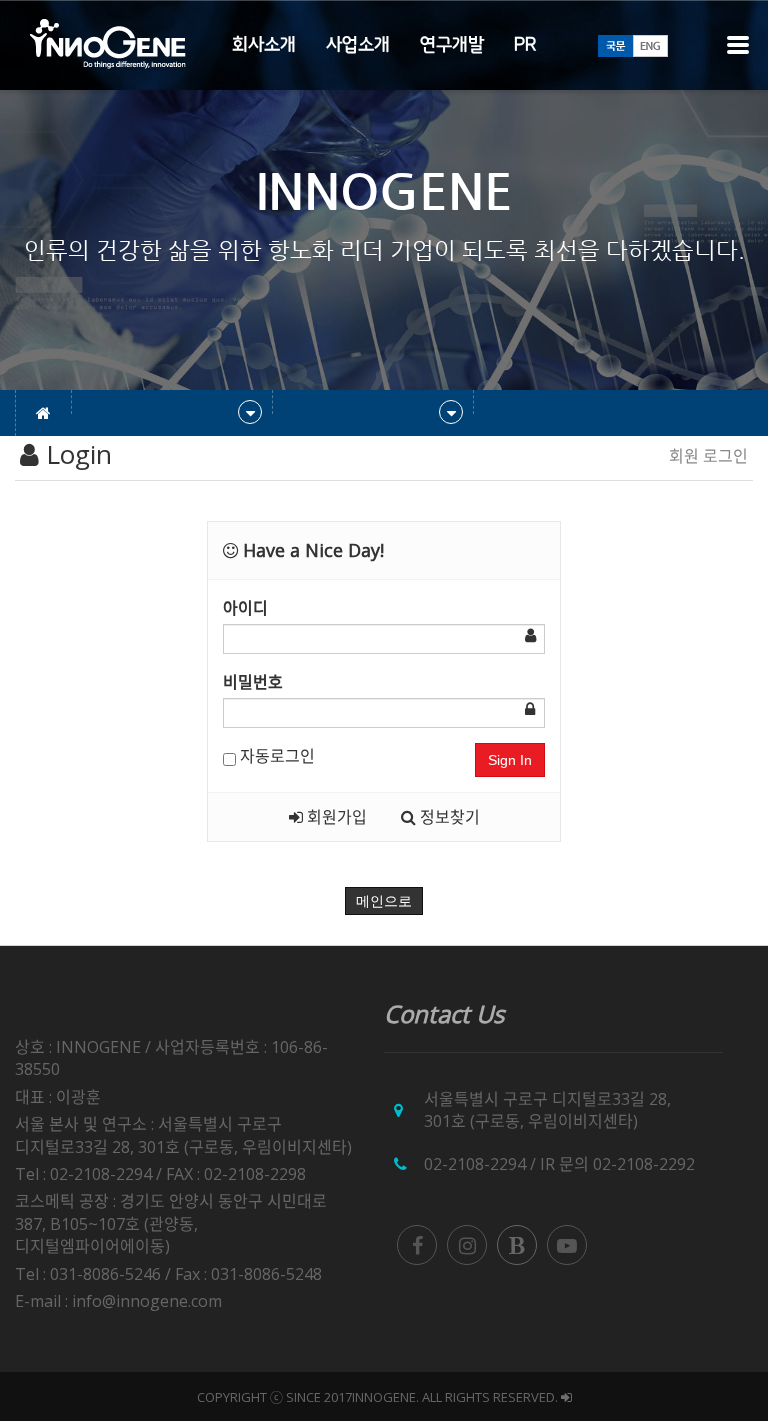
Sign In (510, 760)
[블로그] (517, 1245)
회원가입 (335, 817)
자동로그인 (275, 756)
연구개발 (452, 45)
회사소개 (264, 45)
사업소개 (358, 45)
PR (525, 45)
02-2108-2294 (475, 1164)
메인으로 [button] (384, 901)
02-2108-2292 (644, 1164)
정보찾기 (448, 817)
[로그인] (566, 1397)
